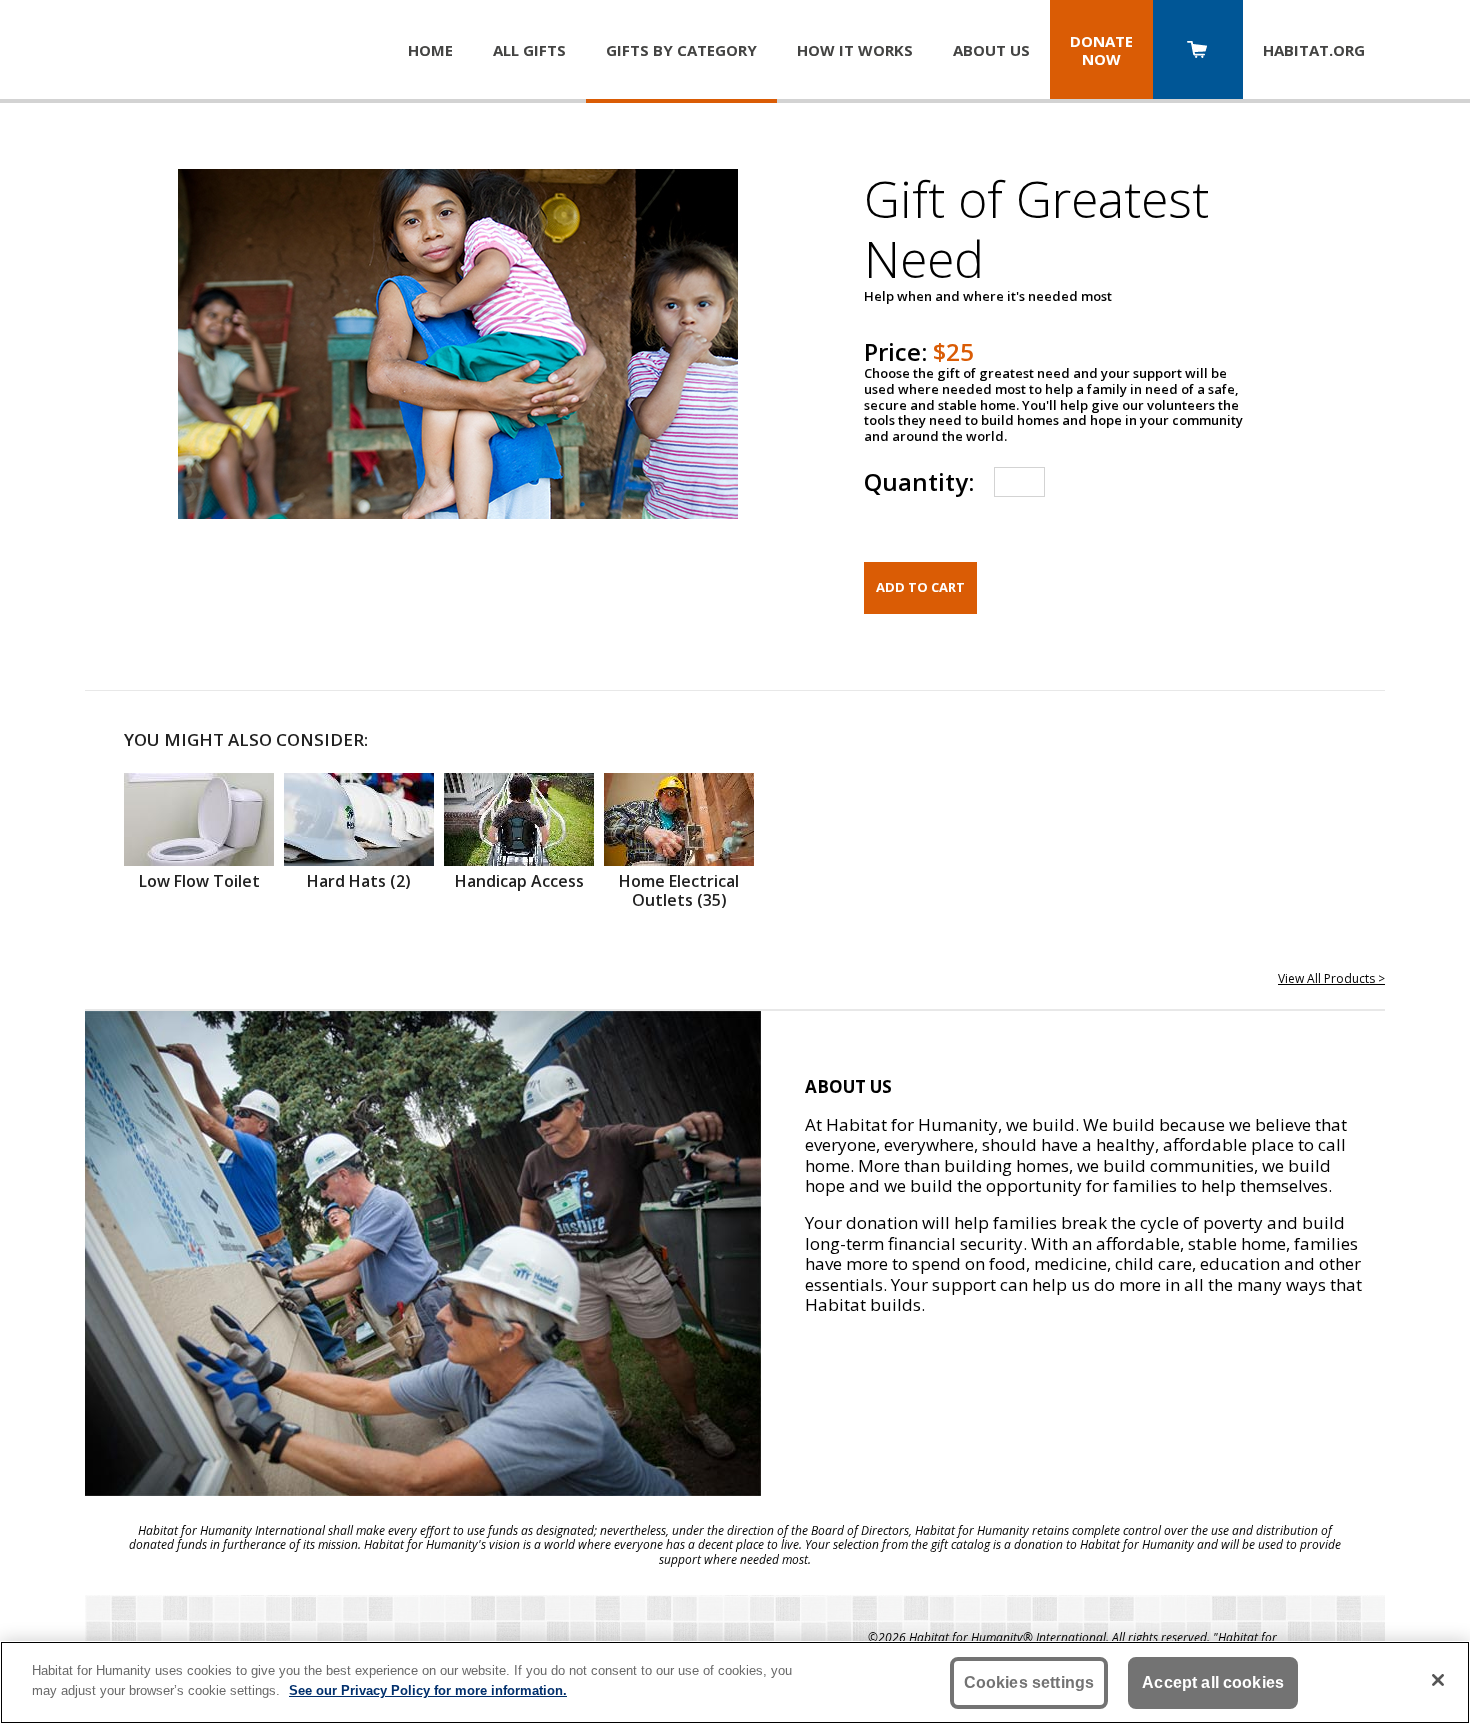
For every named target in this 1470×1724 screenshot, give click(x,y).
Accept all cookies (1213, 1682)
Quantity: (919, 481)
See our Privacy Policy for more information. (428, 1689)
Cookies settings (1029, 1682)
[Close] (1438, 1680)
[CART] (1198, 51)
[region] (735, 1682)
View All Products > (1331, 978)
